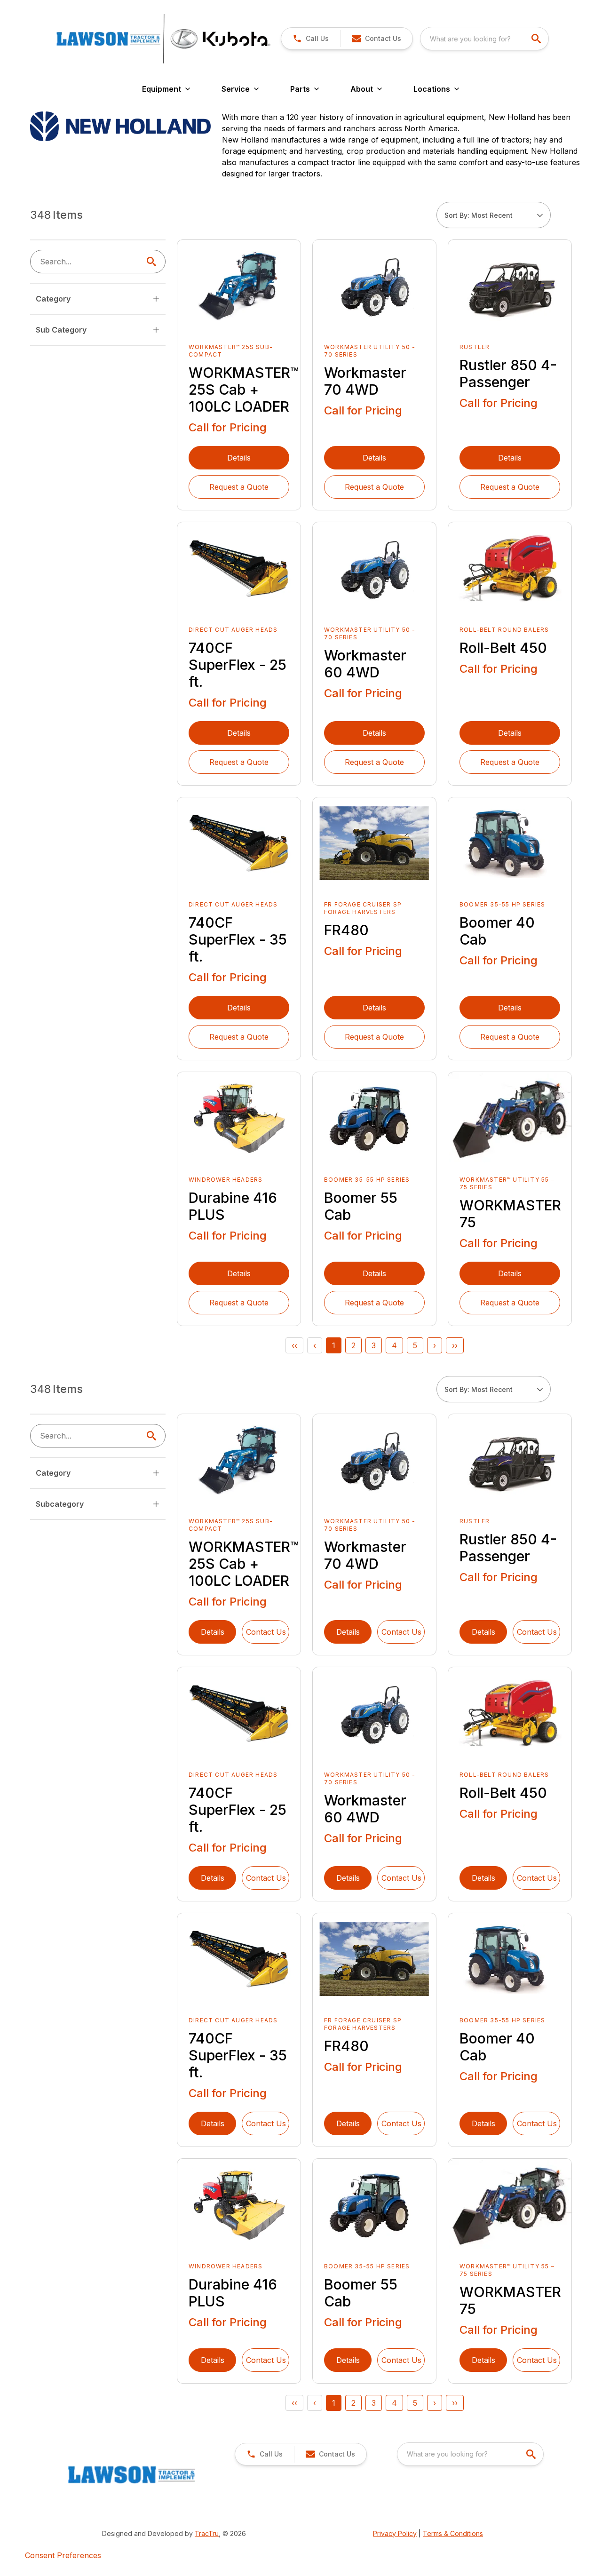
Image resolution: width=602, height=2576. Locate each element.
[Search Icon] (153, 262)
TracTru (207, 2533)
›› (455, 1345)
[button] (311, 39)
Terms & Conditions (453, 2533)
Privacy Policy (395, 2533)
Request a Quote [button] (239, 487)
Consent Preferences (63, 2555)
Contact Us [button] (266, 1632)
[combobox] (484, 39)
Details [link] (239, 458)
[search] (537, 39)
